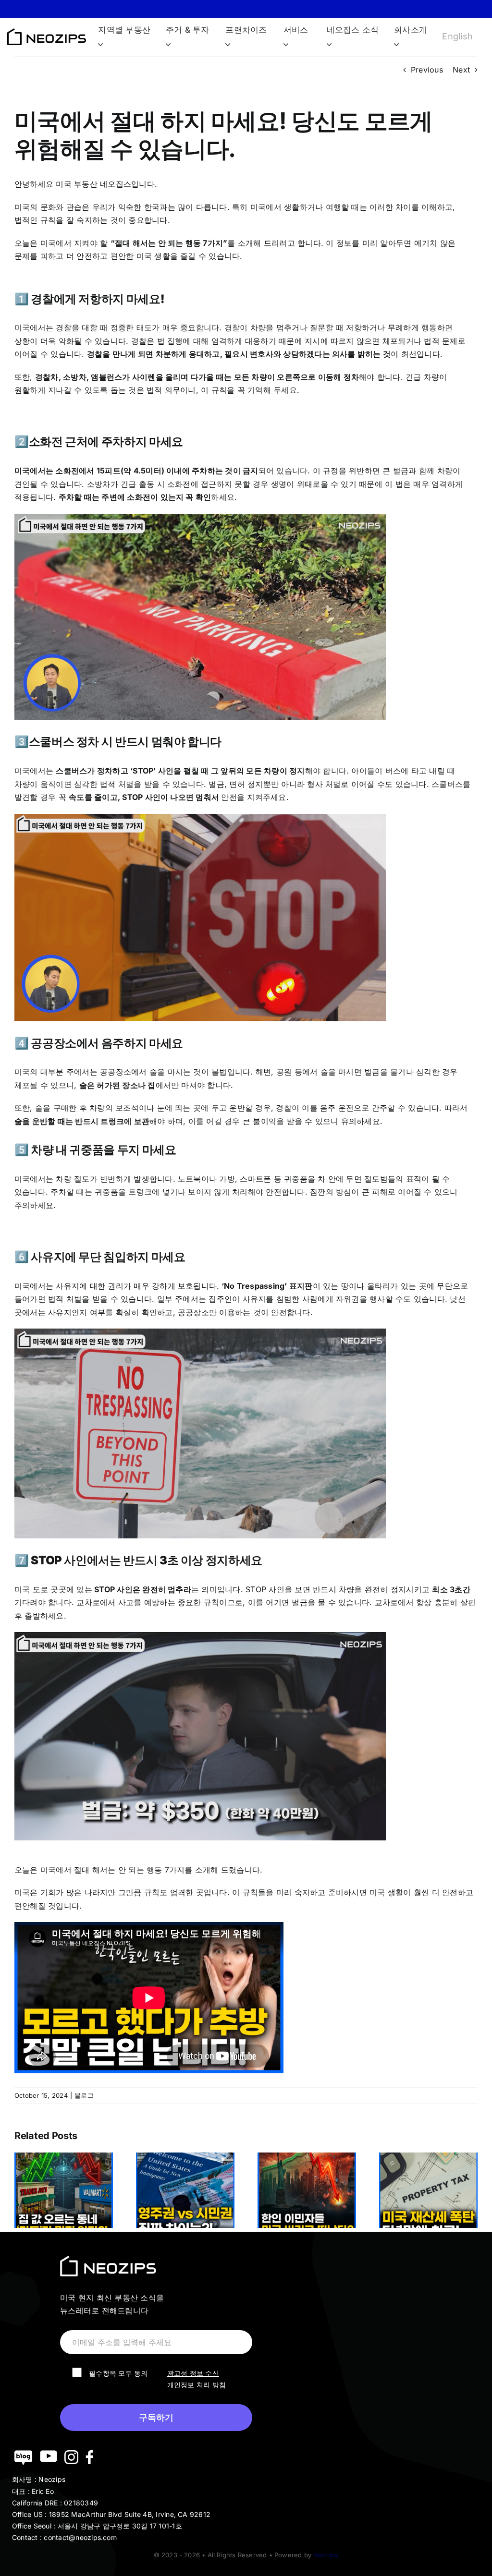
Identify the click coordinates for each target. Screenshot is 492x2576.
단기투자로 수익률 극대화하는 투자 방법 (246, 8)
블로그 (84, 2095)
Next (461, 70)
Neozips (326, 2555)
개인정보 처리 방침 (197, 2385)
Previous (427, 70)
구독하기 (156, 2418)
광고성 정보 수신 (193, 2373)
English (457, 36)
